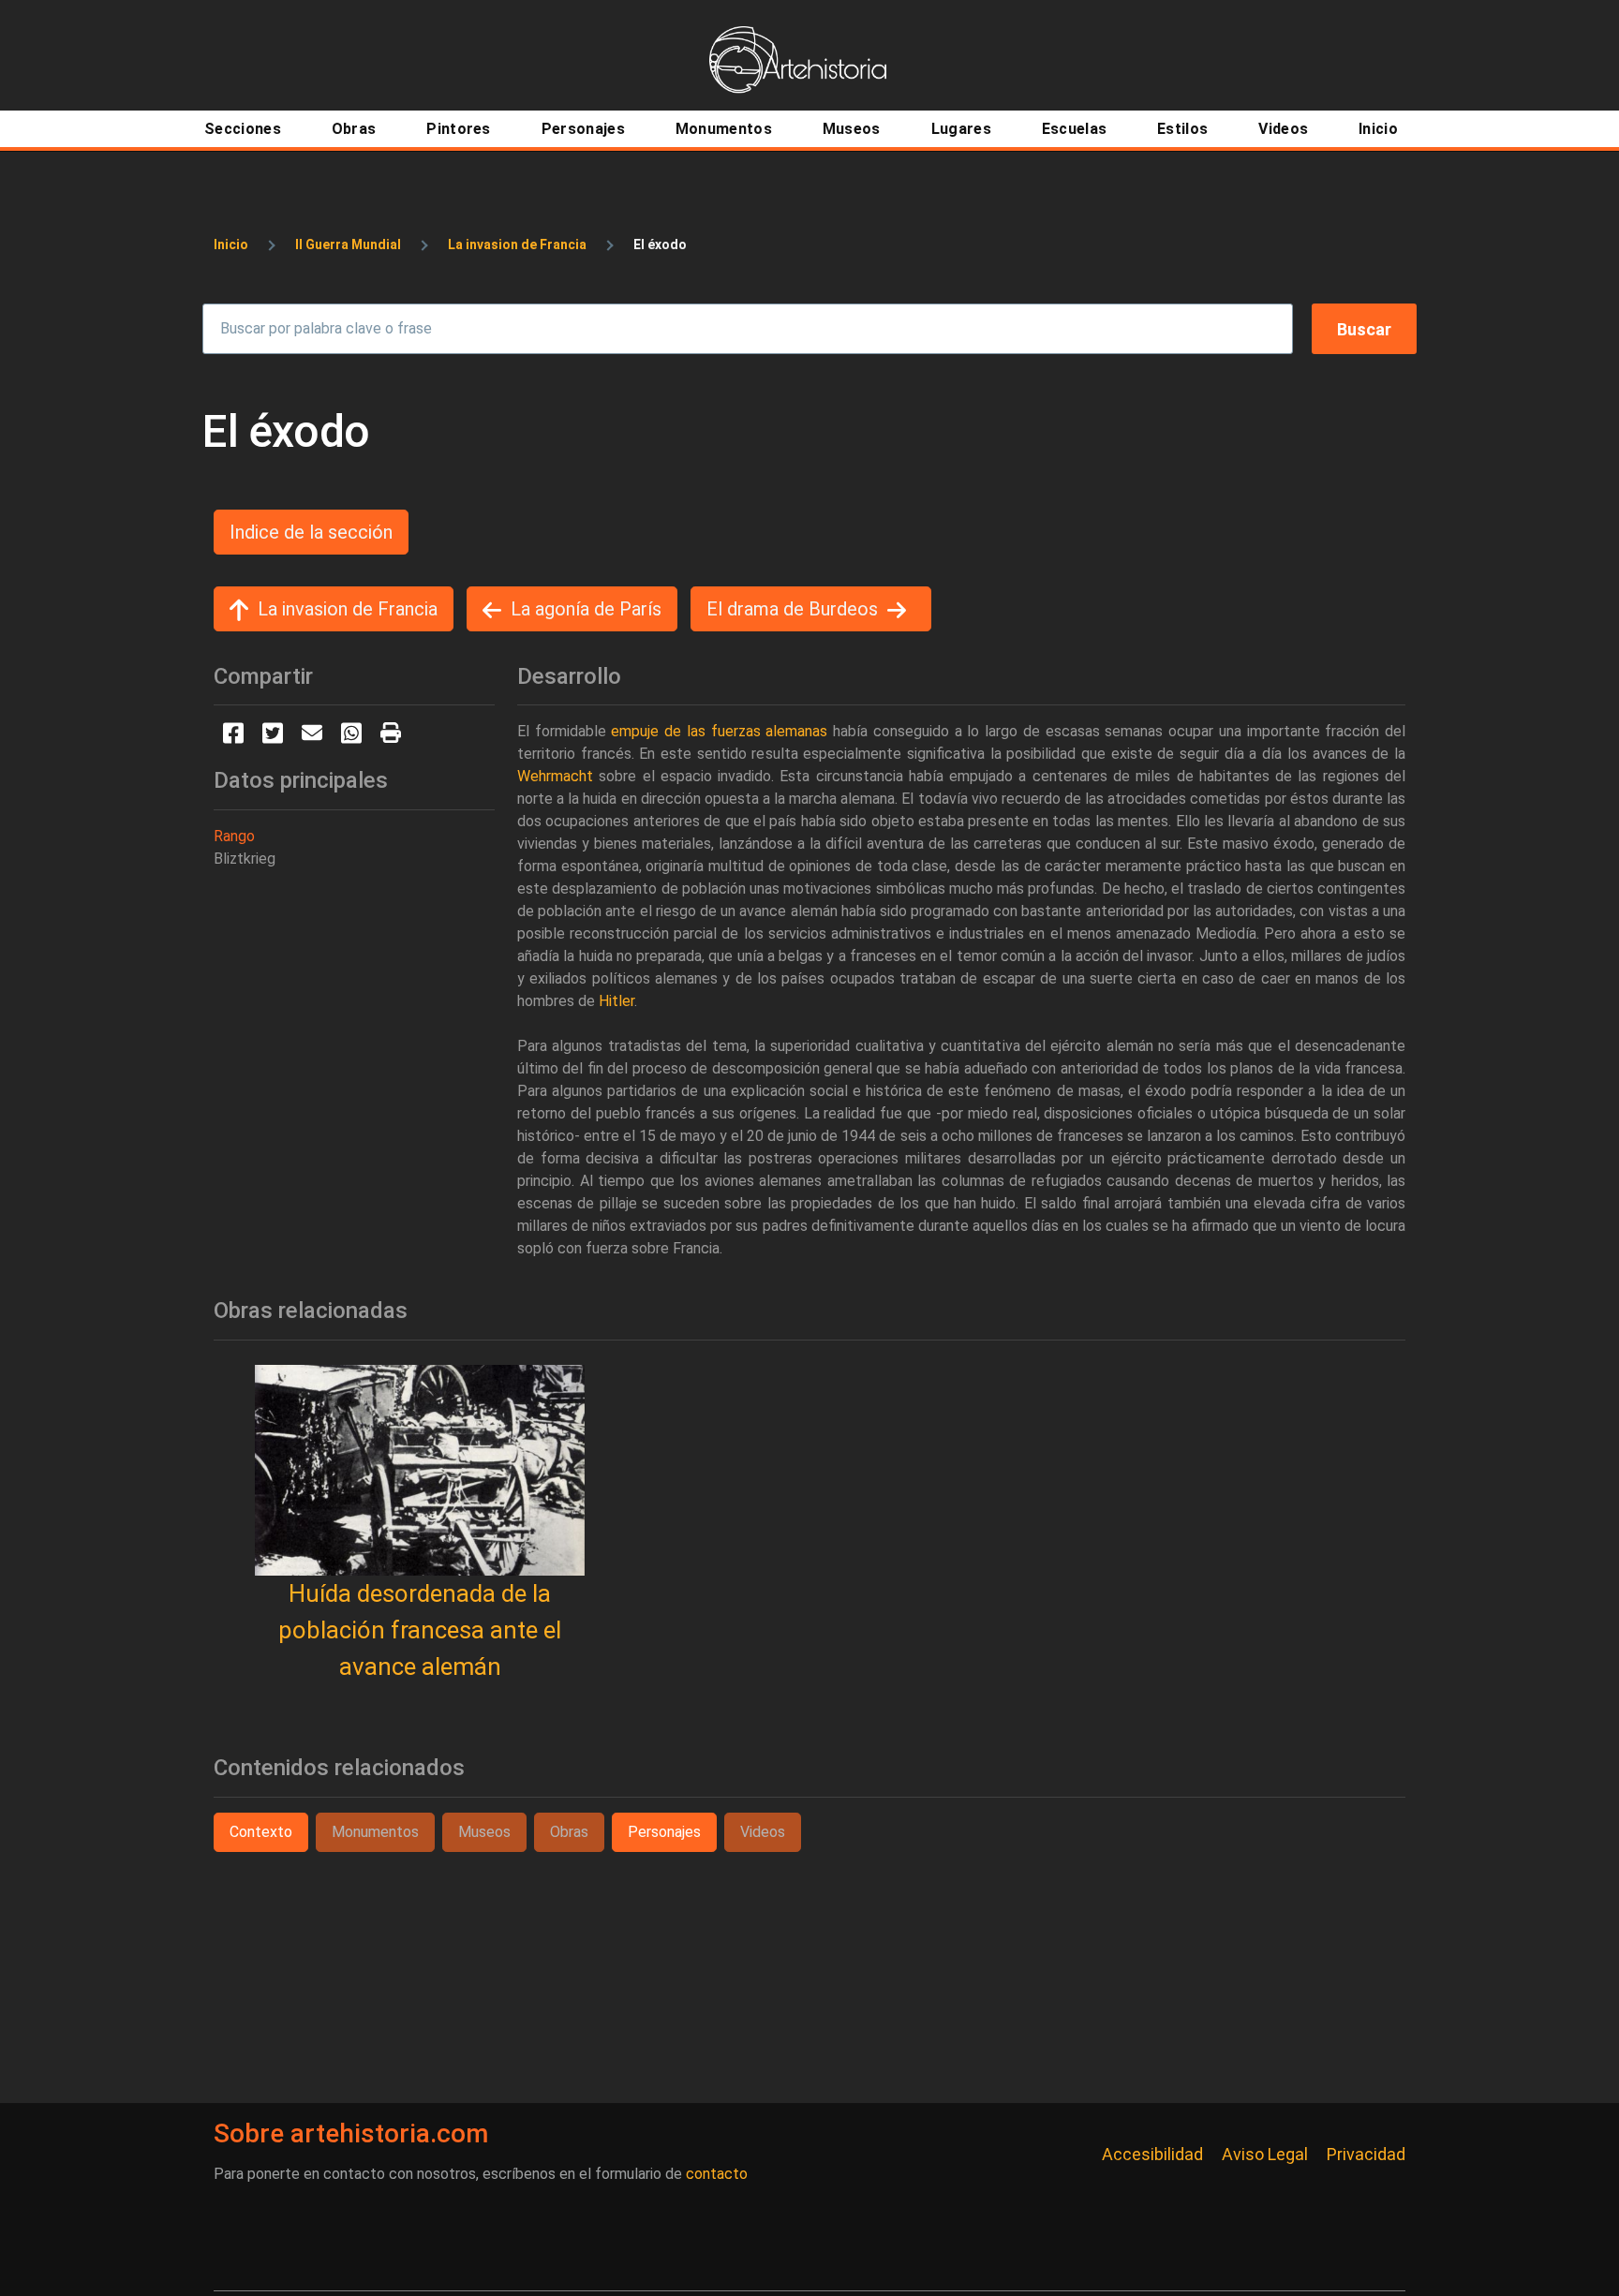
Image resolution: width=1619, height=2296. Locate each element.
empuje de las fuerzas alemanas (719, 731)
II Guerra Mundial (348, 244)
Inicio (231, 244)
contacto (717, 2174)
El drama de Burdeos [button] (792, 609)
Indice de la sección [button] (311, 532)
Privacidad (1366, 2154)
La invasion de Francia (517, 244)
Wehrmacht (555, 776)
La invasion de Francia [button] (348, 609)
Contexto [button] (261, 1832)
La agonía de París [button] (586, 609)
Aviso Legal (1265, 2154)
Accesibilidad (1152, 2154)
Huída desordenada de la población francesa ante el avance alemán (420, 1630)
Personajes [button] (664, 1832)
